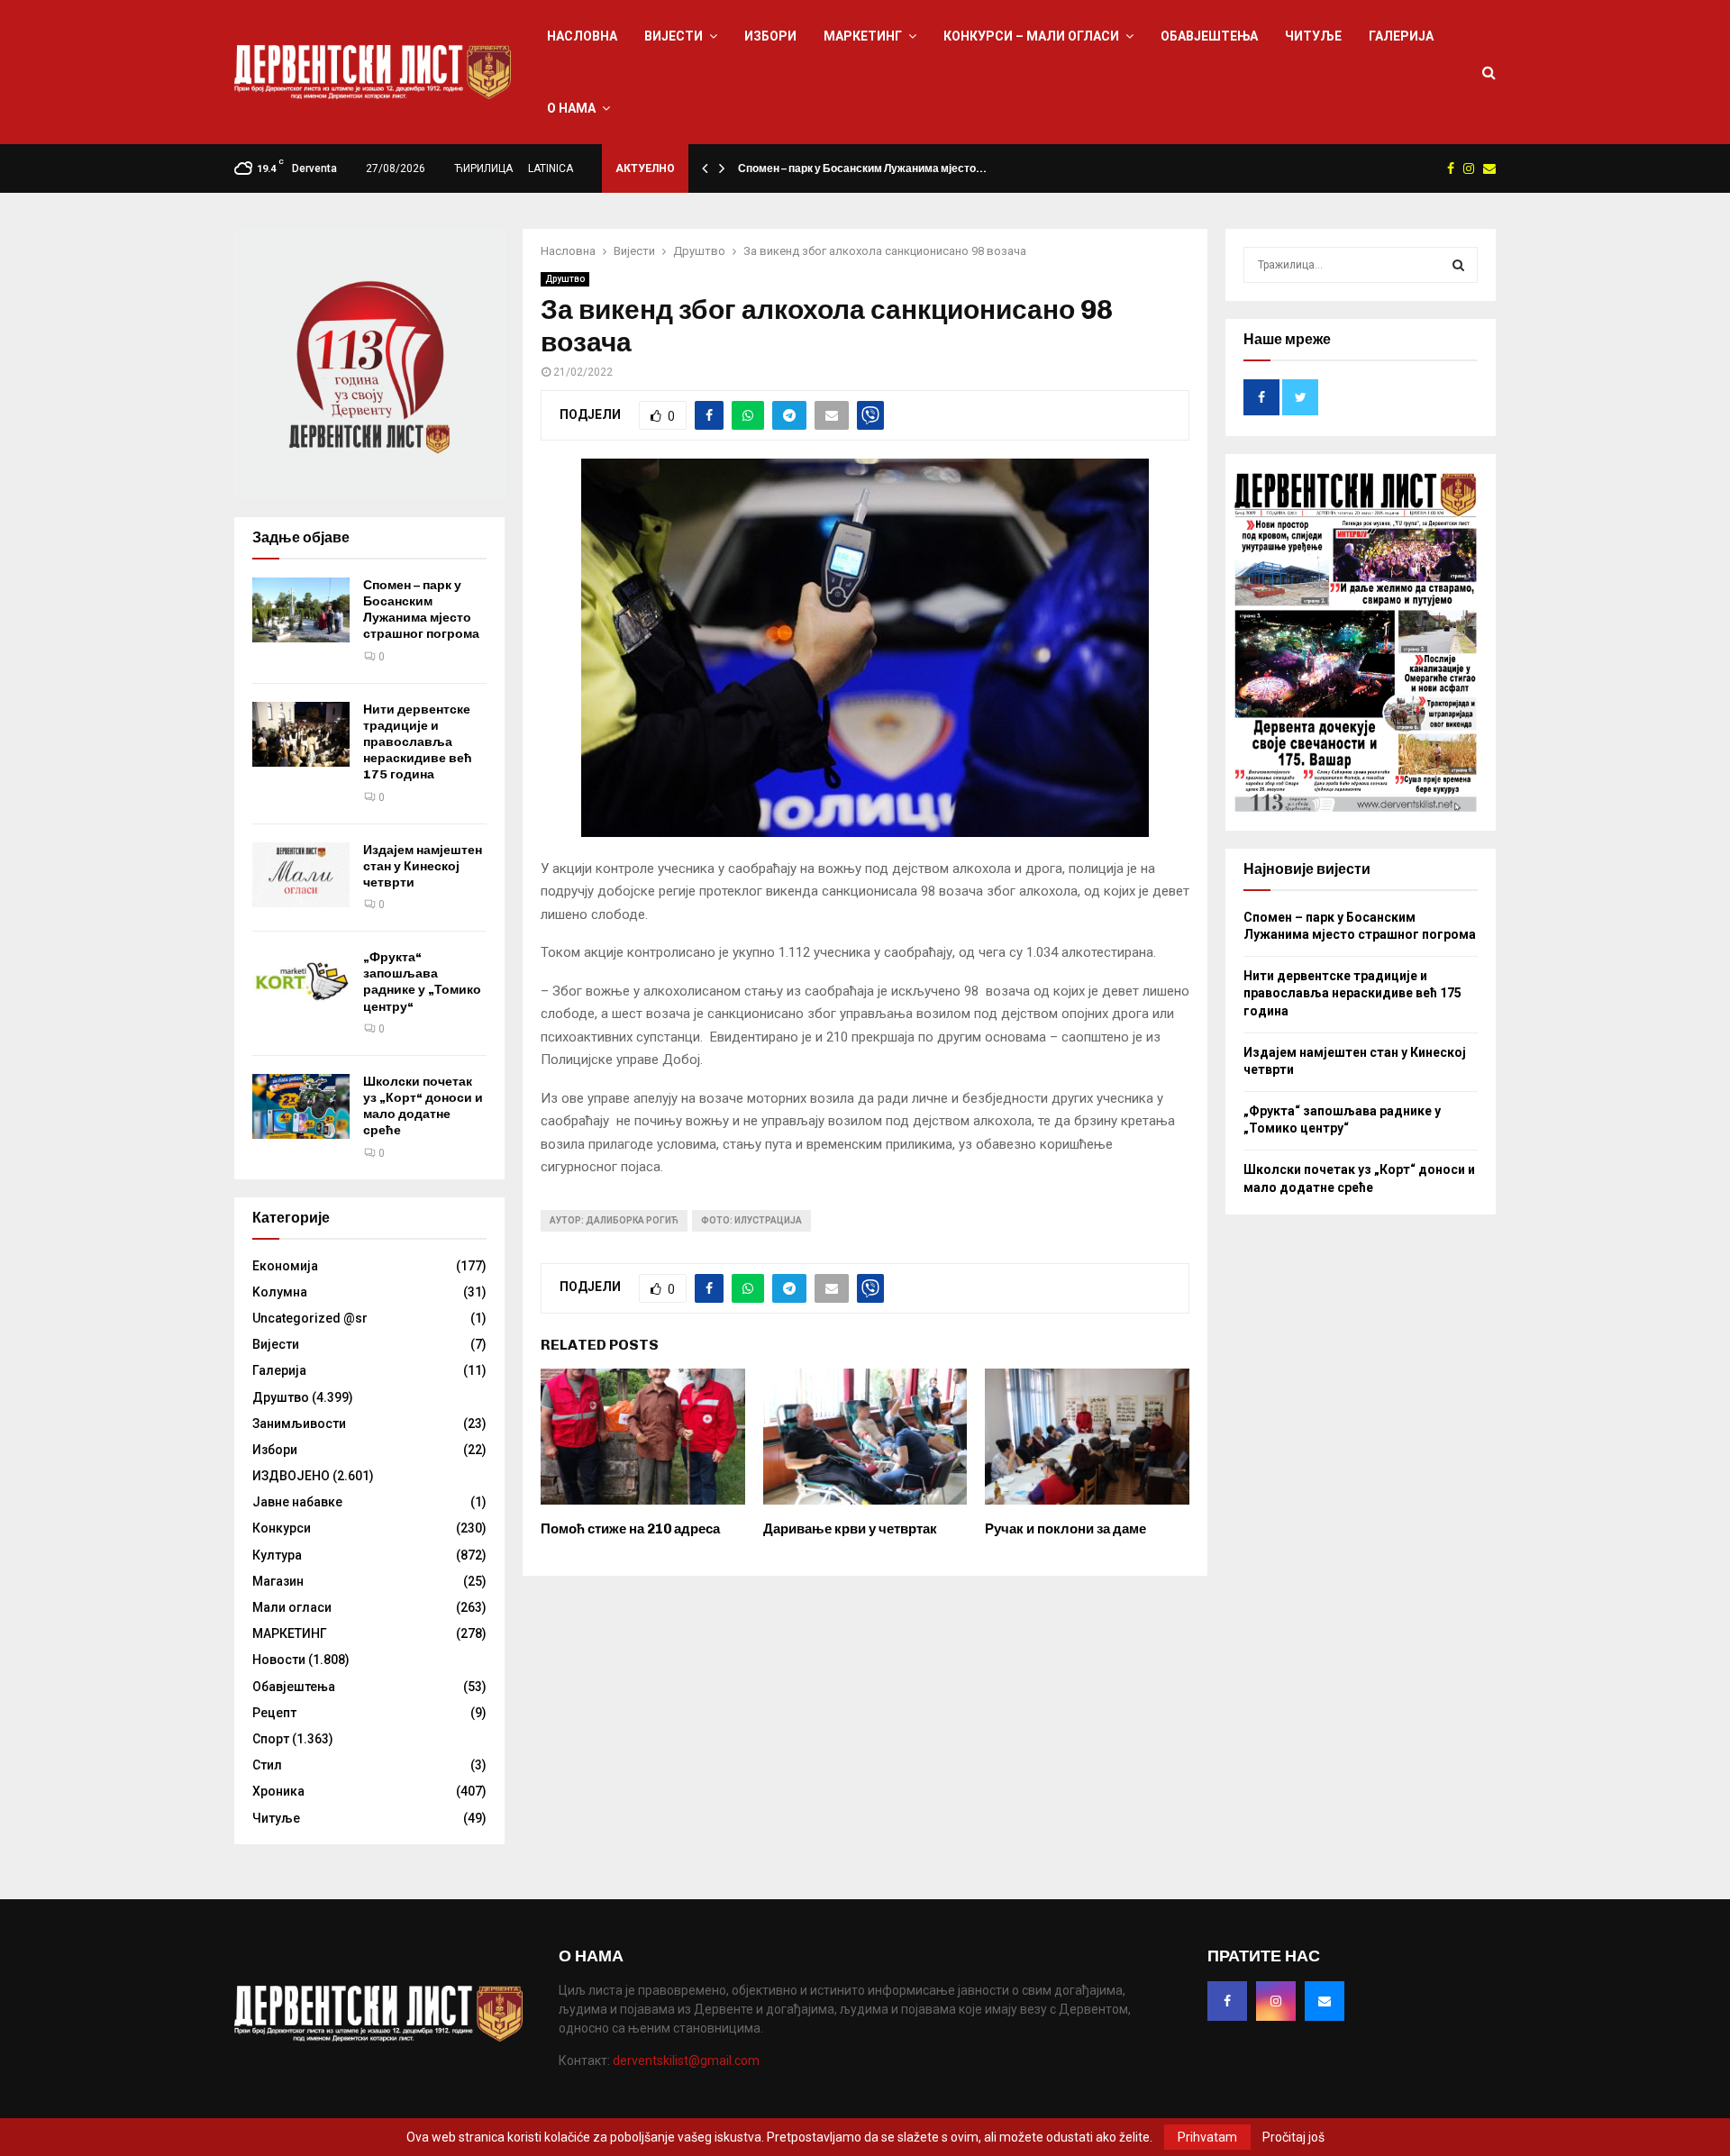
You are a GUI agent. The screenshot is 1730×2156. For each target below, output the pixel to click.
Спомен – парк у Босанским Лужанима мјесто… (862, 168)
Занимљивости (299, 1424)
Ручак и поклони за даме (1065, 1529)
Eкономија (285, 1266)
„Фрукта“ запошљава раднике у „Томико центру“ (422, 982)
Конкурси (282, 1528)
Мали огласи (292, 1607)
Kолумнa (280, 1292)
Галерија (1401, 36)
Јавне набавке (297, 1502)
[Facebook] (1227, 2001)
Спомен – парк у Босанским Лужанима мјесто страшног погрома (421, 610)
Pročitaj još (1293, 2137)
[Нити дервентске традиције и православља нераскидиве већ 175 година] (301, 734)
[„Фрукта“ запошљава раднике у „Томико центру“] (301, 982)
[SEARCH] (1458, 265)
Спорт (271, 1739)
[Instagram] (1276, 2001)
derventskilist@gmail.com (686, 2060)
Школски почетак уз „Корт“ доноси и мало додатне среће (423, 1106)
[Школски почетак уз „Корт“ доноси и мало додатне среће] (301, 1106)
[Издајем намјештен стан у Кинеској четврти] (301, 875)
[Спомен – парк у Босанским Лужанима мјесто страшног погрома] (301, 610)
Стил (267, 1765)
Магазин (278, 1581)
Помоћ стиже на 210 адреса (630, 1529)
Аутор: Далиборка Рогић (614, 1220)
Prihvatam (1207, 2137)
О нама (571, 108)
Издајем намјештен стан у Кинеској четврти (423, 866)
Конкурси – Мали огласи (1031, 36)
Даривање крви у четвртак (850, 1529)
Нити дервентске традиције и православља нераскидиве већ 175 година (418, 742)
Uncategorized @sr (310, 1318)
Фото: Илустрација (751, 1220)
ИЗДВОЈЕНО (291, 1476)
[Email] (1325, 2001)
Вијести (674, 36)
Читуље (1313, 36)
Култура (277, 1555)
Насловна (582, 36)
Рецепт (274, 1713)
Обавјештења (1209, 36)
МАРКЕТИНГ (863, 36)
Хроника (278, 1791)
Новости (279, 1660)
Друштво (565, 279)
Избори (770, 36)
